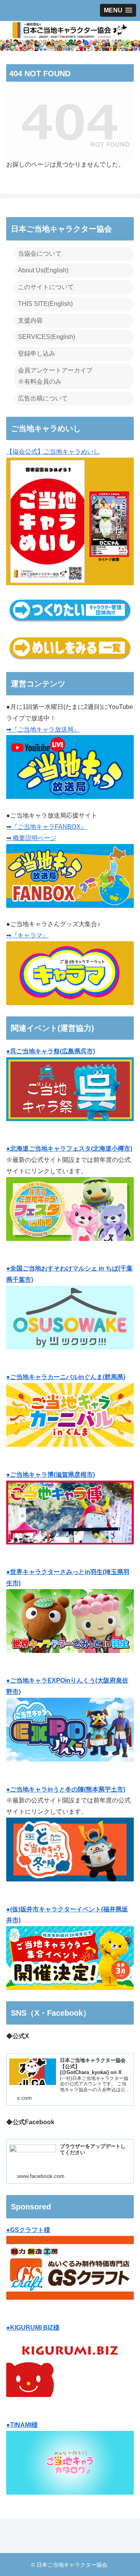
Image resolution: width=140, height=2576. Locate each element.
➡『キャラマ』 (27, 935)
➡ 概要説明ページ (31, 838)
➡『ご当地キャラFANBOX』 (46, 827)
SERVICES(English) (46, 337)
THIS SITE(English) (45, 304)
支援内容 (30, 320)
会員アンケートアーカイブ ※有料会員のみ (55, 376)
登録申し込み (37, 354)
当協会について (40, 254)
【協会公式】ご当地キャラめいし (53, 452)
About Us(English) (43, 270)
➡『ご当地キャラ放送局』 (43, 729)
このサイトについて (46, 287)
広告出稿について (43, 398)
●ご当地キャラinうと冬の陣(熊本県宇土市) (66, 1789)
